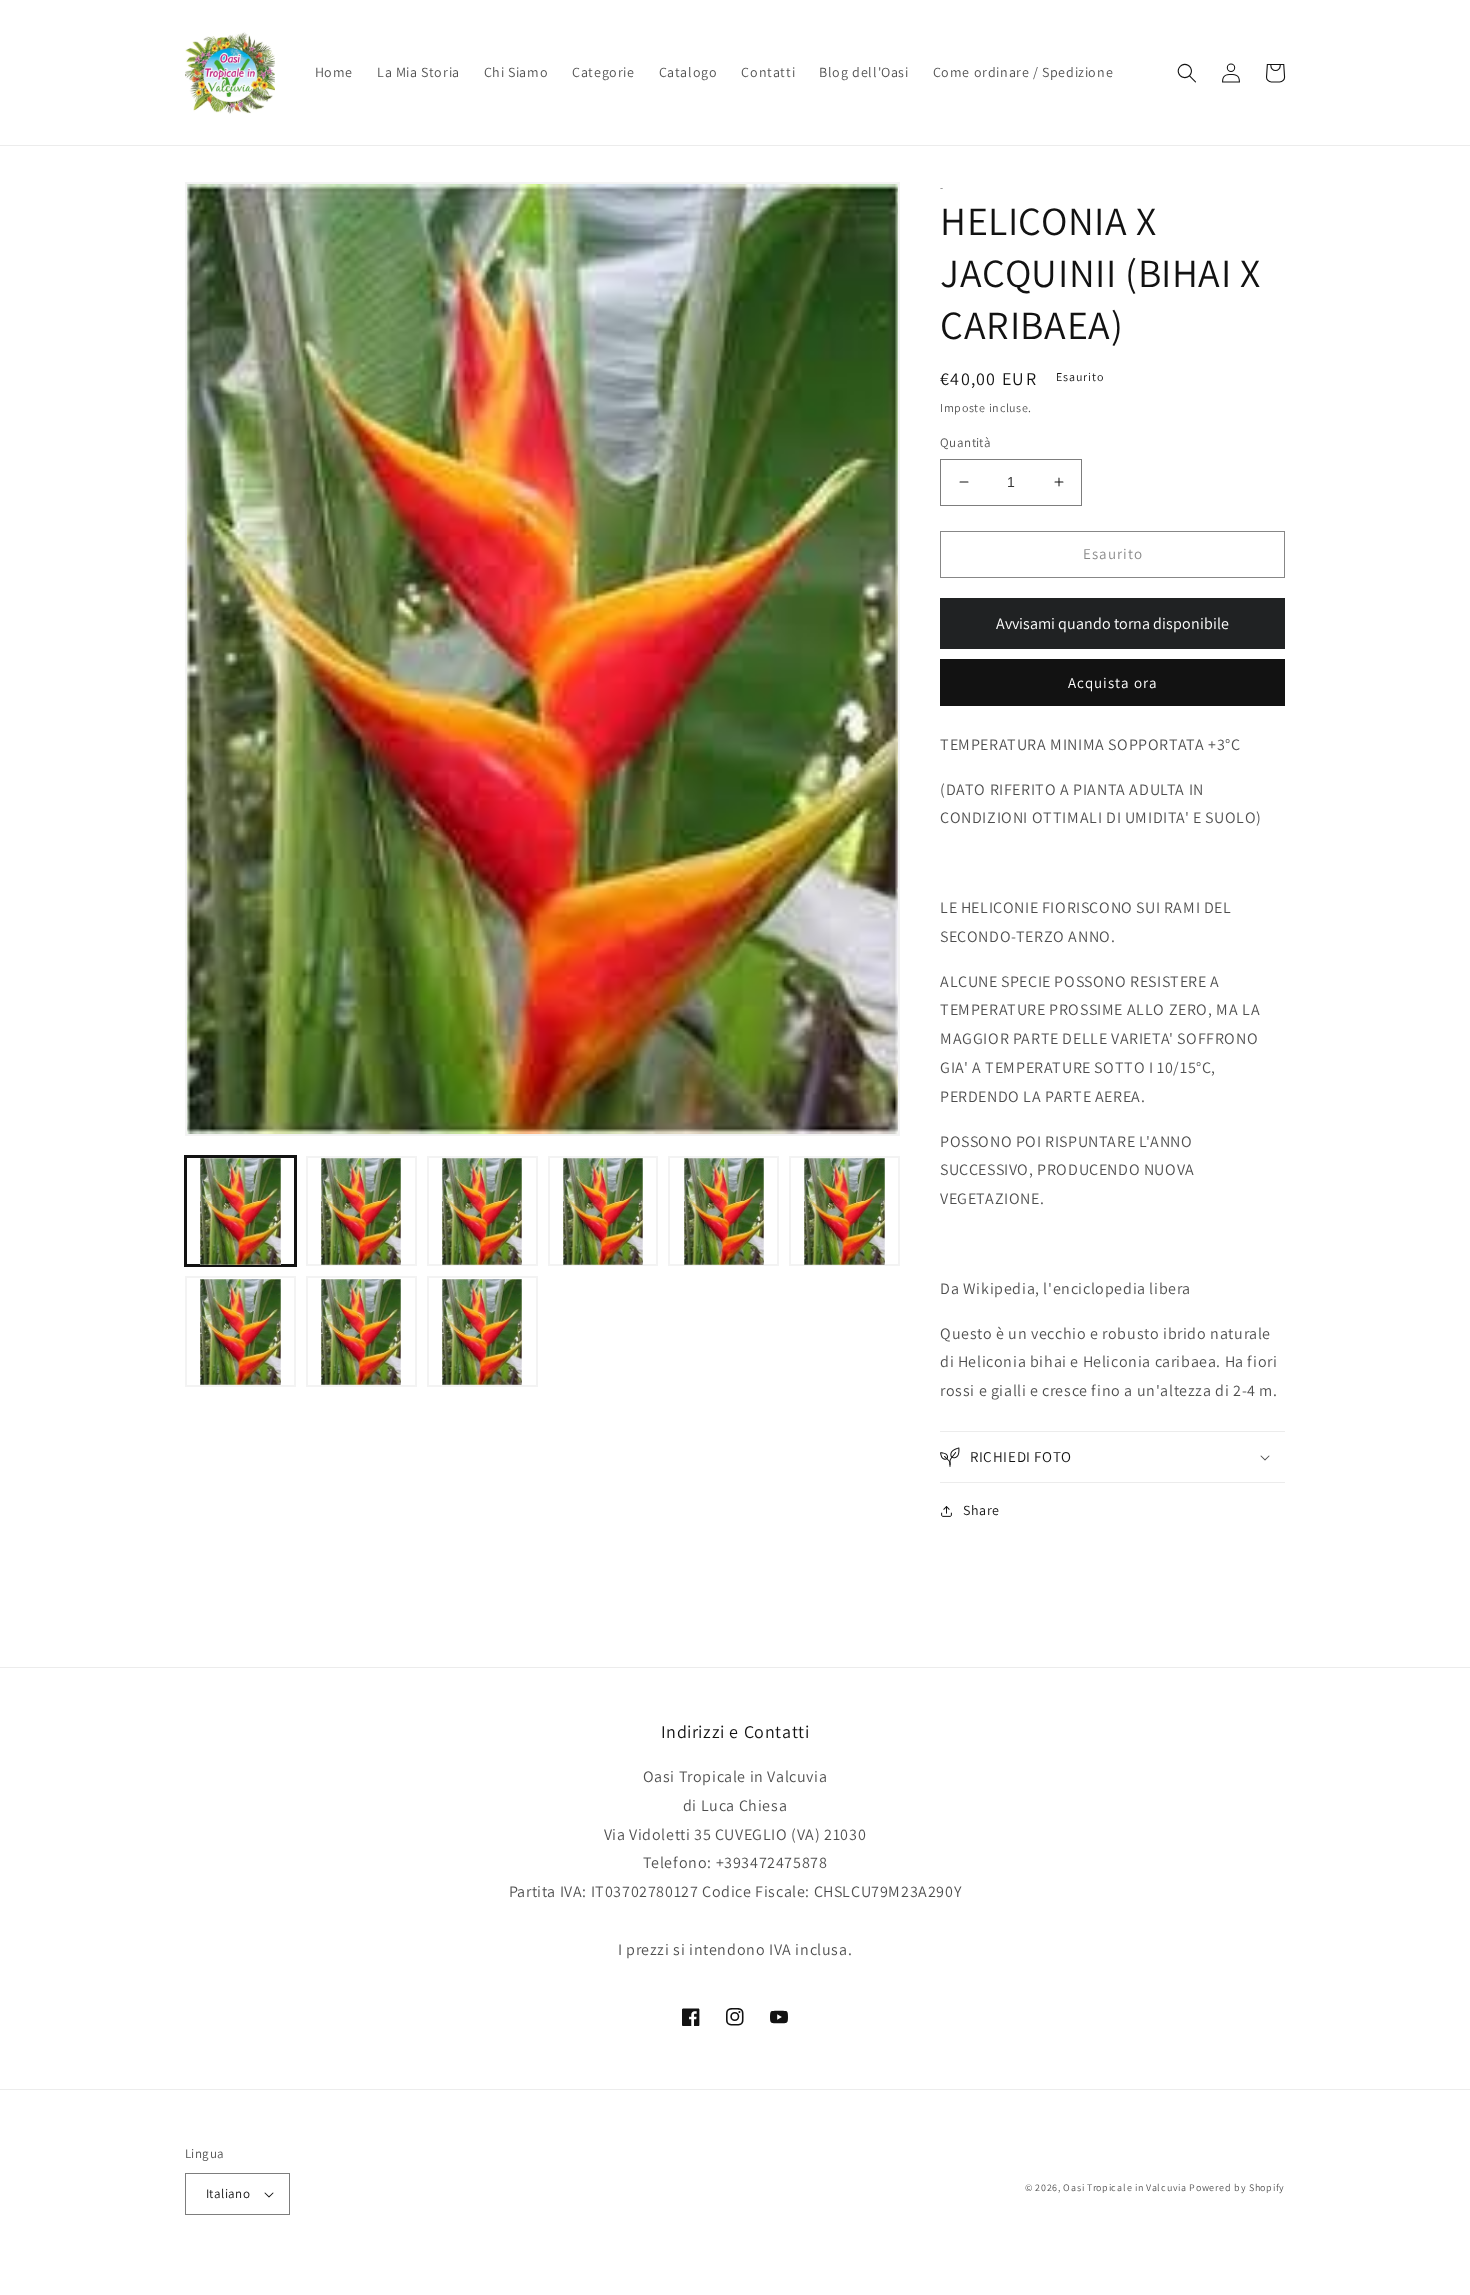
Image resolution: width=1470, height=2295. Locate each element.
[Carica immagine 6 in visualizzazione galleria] (844, 1211)
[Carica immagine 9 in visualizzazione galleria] (482, 1332)
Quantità (965, 442)
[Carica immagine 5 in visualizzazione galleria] (723, 1211)
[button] (1187, 73)
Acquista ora (1113, 682)
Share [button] (981, 1510)
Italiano (228, 2193)
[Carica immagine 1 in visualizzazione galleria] (240, 1211)
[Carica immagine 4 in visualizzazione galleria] (603, 1211)
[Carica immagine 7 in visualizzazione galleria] (240, 1332)
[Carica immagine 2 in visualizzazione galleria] (361, 1211)
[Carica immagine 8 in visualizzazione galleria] (361, 1332)
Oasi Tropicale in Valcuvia (1124, 2187)
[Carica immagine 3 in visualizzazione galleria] (482, 1211)
